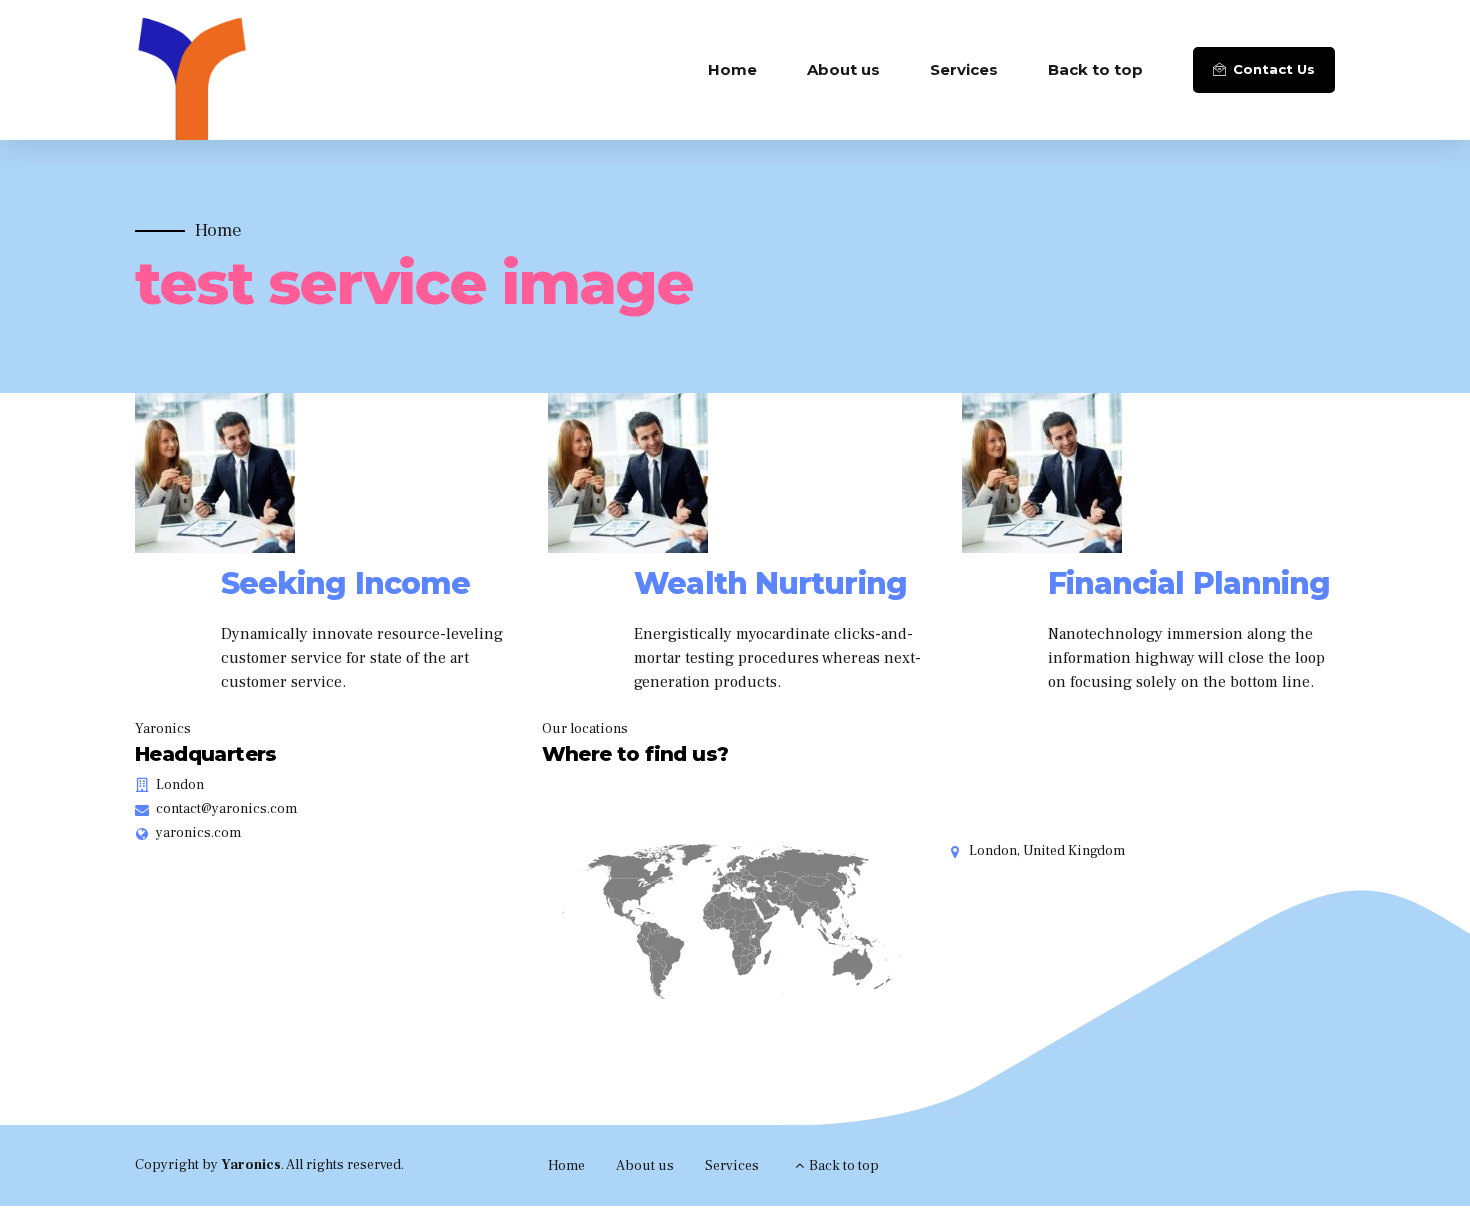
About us (843, 69)
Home (732, 69)
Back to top (1095, 69)
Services (964, 69)
